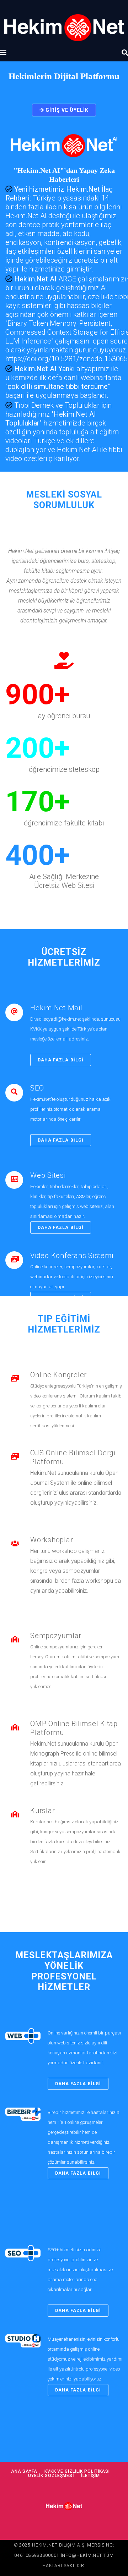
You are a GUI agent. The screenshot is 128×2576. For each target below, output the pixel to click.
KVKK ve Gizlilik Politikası (77, 2471)
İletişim (90, 2476)
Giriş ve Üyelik (66, 110)
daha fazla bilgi (61, 1060)
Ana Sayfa (24, 2471)
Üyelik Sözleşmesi (51, 2476)
